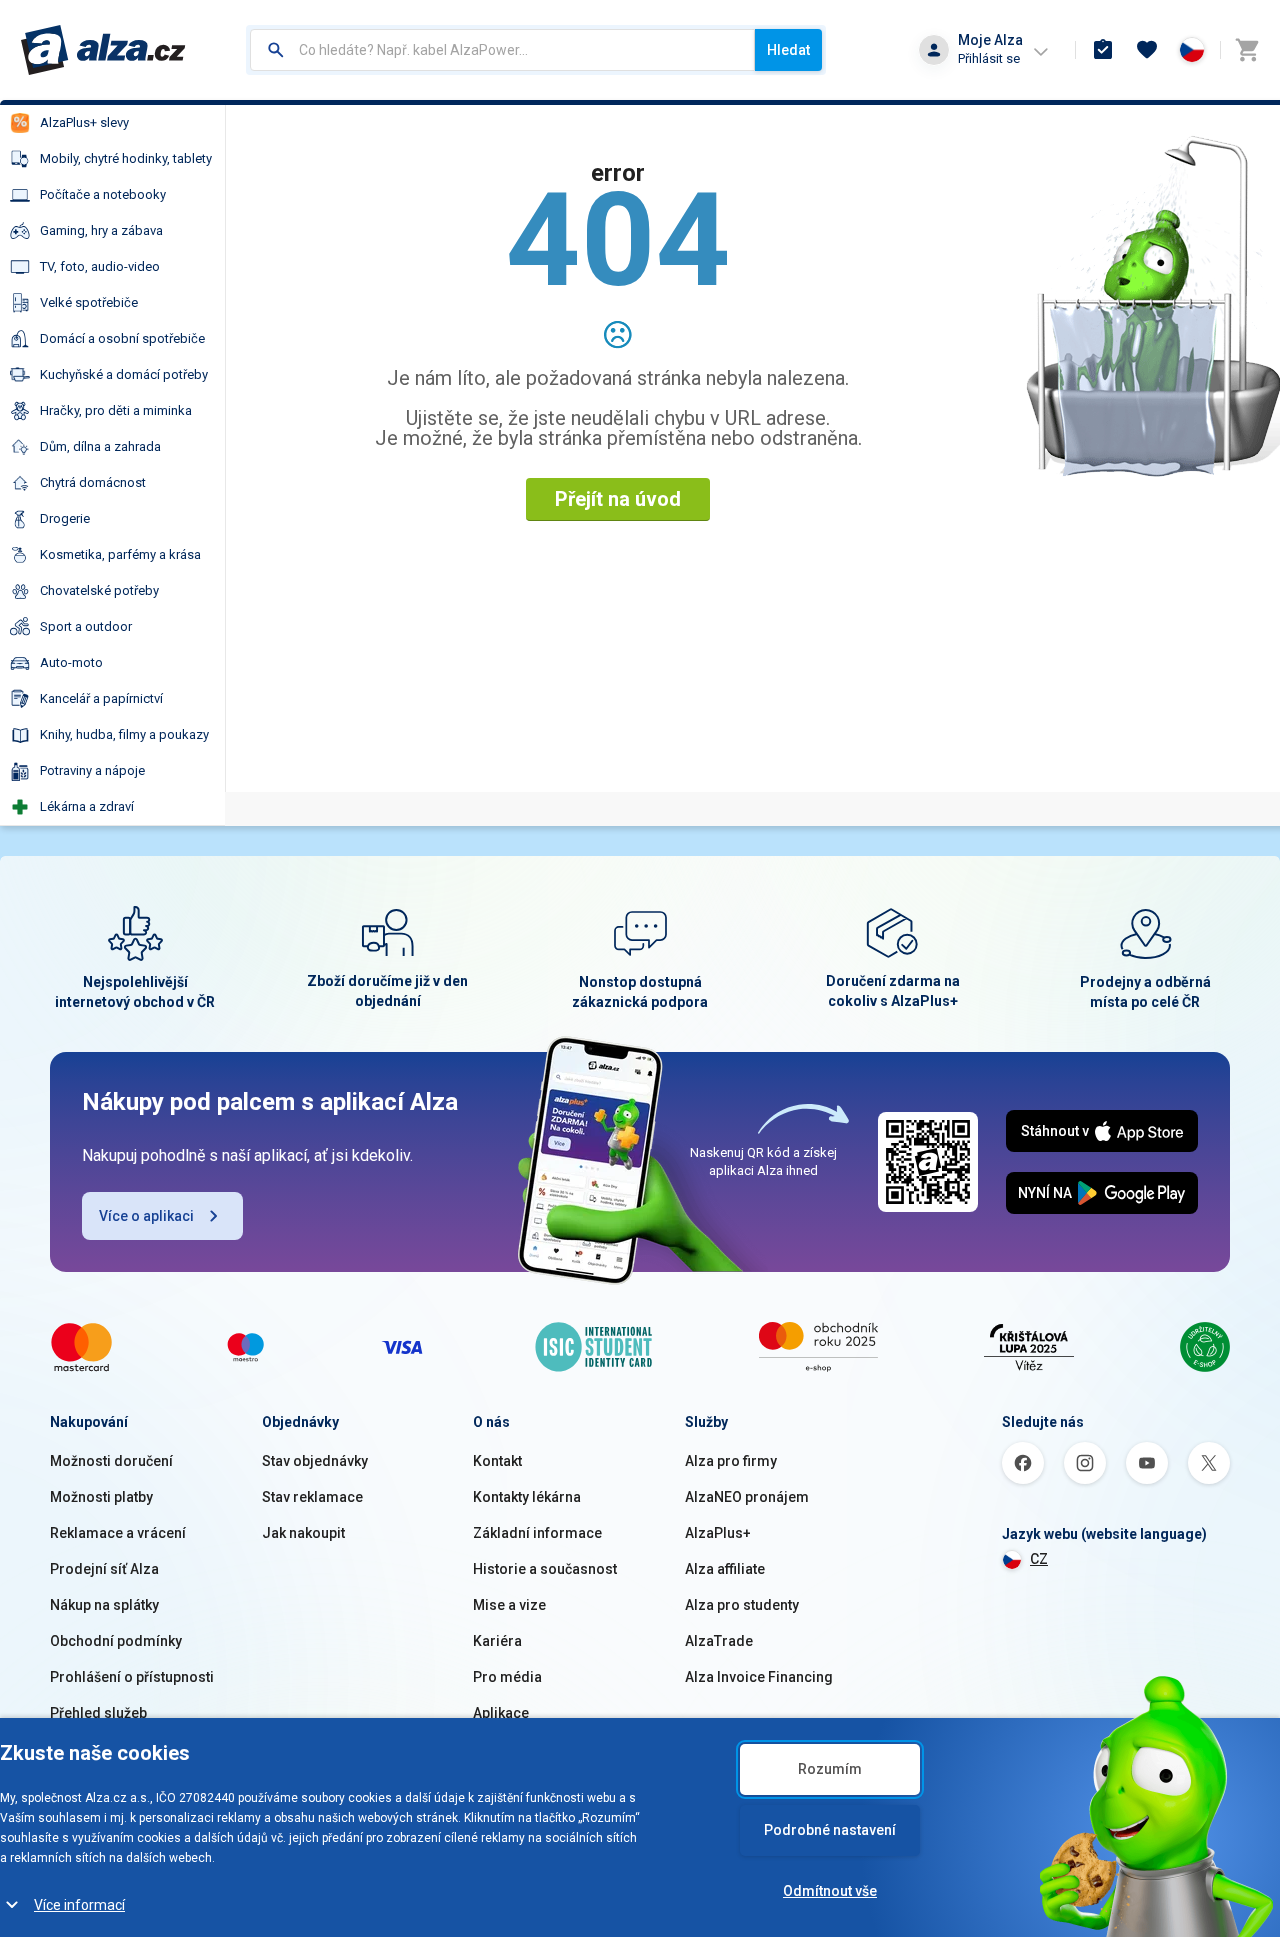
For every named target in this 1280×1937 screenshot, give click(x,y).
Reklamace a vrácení (118, 1533)
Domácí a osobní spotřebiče (122, 338)
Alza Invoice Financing (759, 1677)
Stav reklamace (312, 1497)
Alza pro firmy (731, 1461)
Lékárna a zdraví (87, 806)
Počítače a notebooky (103, 194)
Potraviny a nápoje (92, 770)
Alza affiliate (725, 1569)
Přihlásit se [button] (989, 58)
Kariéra (497, 1641)
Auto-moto (71, 662)
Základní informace (537, 1533)
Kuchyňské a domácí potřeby (124, 374)
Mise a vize (509, 1605)
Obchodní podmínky (116, 1641)
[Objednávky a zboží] (1103, 50)
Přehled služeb (98, 1713)
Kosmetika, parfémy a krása (120, 554)
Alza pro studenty (742, 1605)
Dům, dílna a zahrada (100, 446)
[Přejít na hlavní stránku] (103, 50)
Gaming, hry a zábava (101, 230)
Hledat (788, 50)
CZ (1039, 1559)
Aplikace (501, 1713)
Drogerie (65, 518)
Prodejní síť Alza (104, 1569)
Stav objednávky (315, 1461)
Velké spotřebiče (89, 302)
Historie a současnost (545, 1569)
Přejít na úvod (618, 499)
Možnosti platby (101, 1497)
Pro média (507, 1677)
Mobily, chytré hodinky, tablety (126, 158)
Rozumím (830, 1769)
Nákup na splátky (104, 1605)
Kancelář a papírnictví (101, 698)
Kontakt (497, 1461)
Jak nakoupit (303, 1533)
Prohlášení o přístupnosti (132, 1677)
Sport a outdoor (86, 626)
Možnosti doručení (111, 1461)
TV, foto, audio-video (100, 266)
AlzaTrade (719, 1641)
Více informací (79, 1905)
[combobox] (502, 50)
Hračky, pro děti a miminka (116, 410)
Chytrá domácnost (93, 482)
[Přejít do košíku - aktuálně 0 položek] (1247, 50)
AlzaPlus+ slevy (84, 122)
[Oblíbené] (1147, 50)
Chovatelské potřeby (99, 590)
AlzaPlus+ (718, 1533)
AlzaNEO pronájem (747, 1497)
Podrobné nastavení (830, 1830)
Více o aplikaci (146, 1216)
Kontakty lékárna (527, 1497)
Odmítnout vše (830, 1891)
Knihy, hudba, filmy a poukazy (124, 734)
